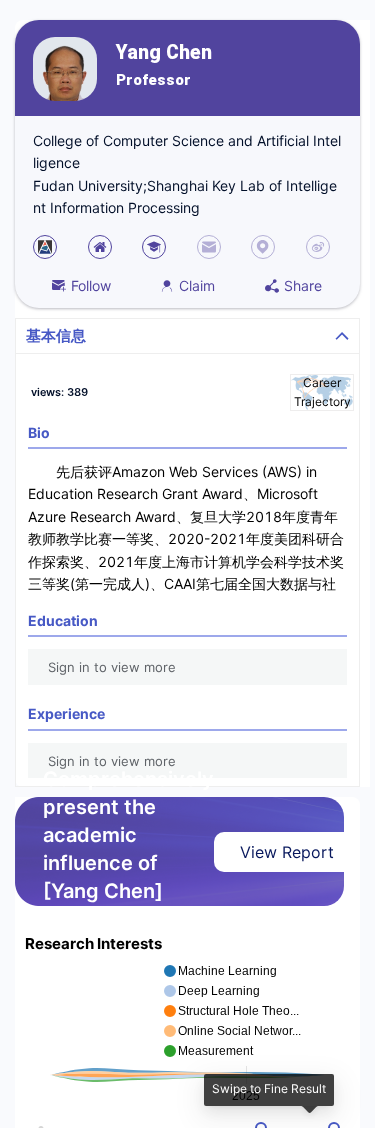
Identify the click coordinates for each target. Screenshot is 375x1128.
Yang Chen (164, 52)
